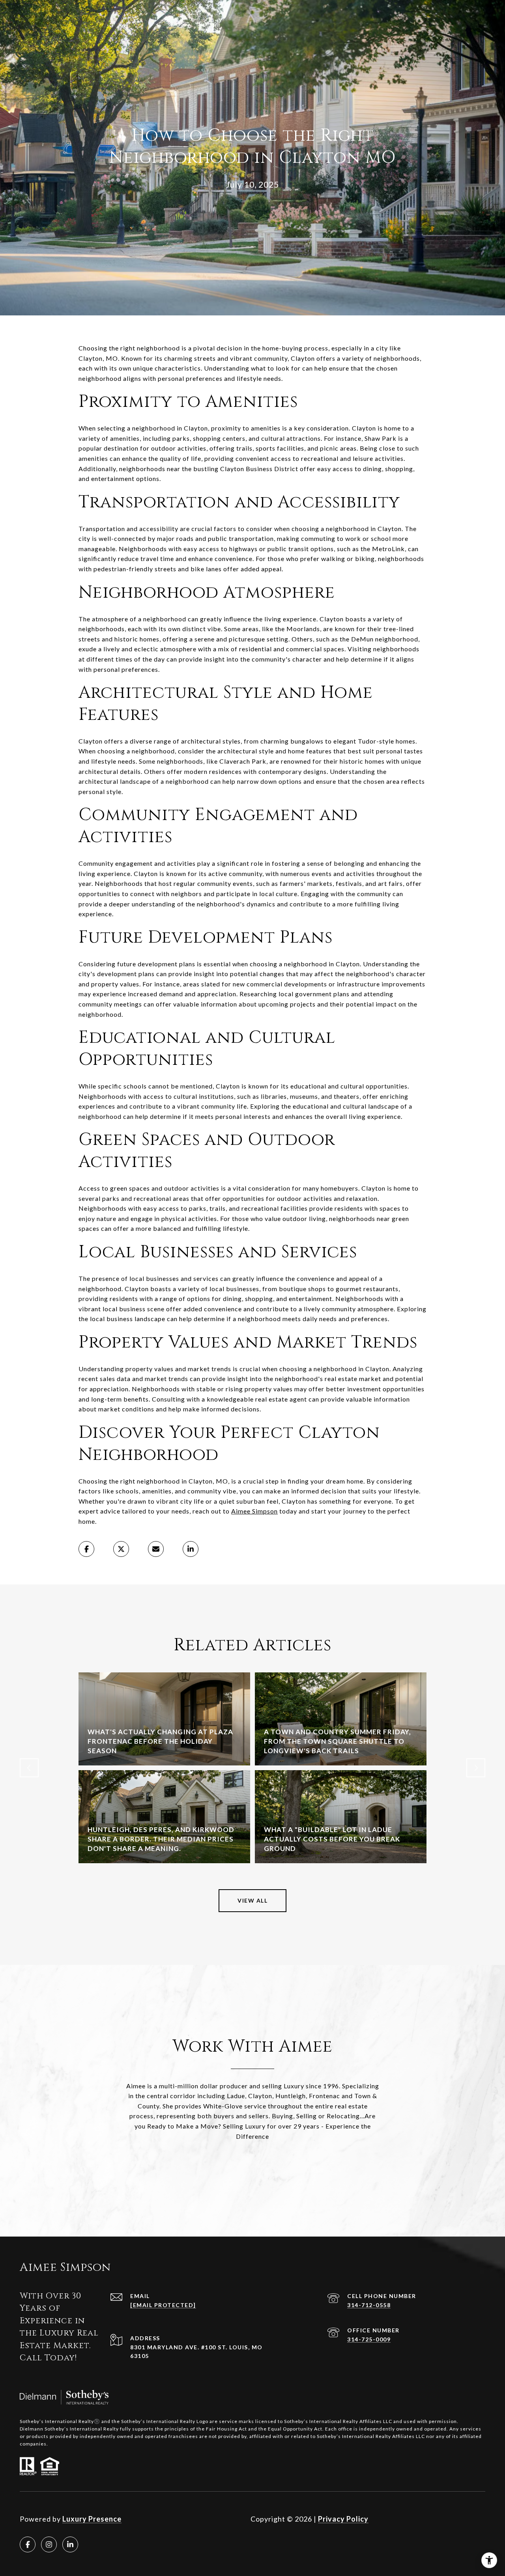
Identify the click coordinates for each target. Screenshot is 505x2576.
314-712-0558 (369, 2305)
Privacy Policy (343, 2519)
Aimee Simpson (254, 1511)
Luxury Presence (92, 2519)
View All (252, 1900)
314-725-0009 (369, 2339)
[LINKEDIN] (70, 2544)
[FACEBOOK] (28, 2544)
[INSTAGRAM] (49, 2544)
